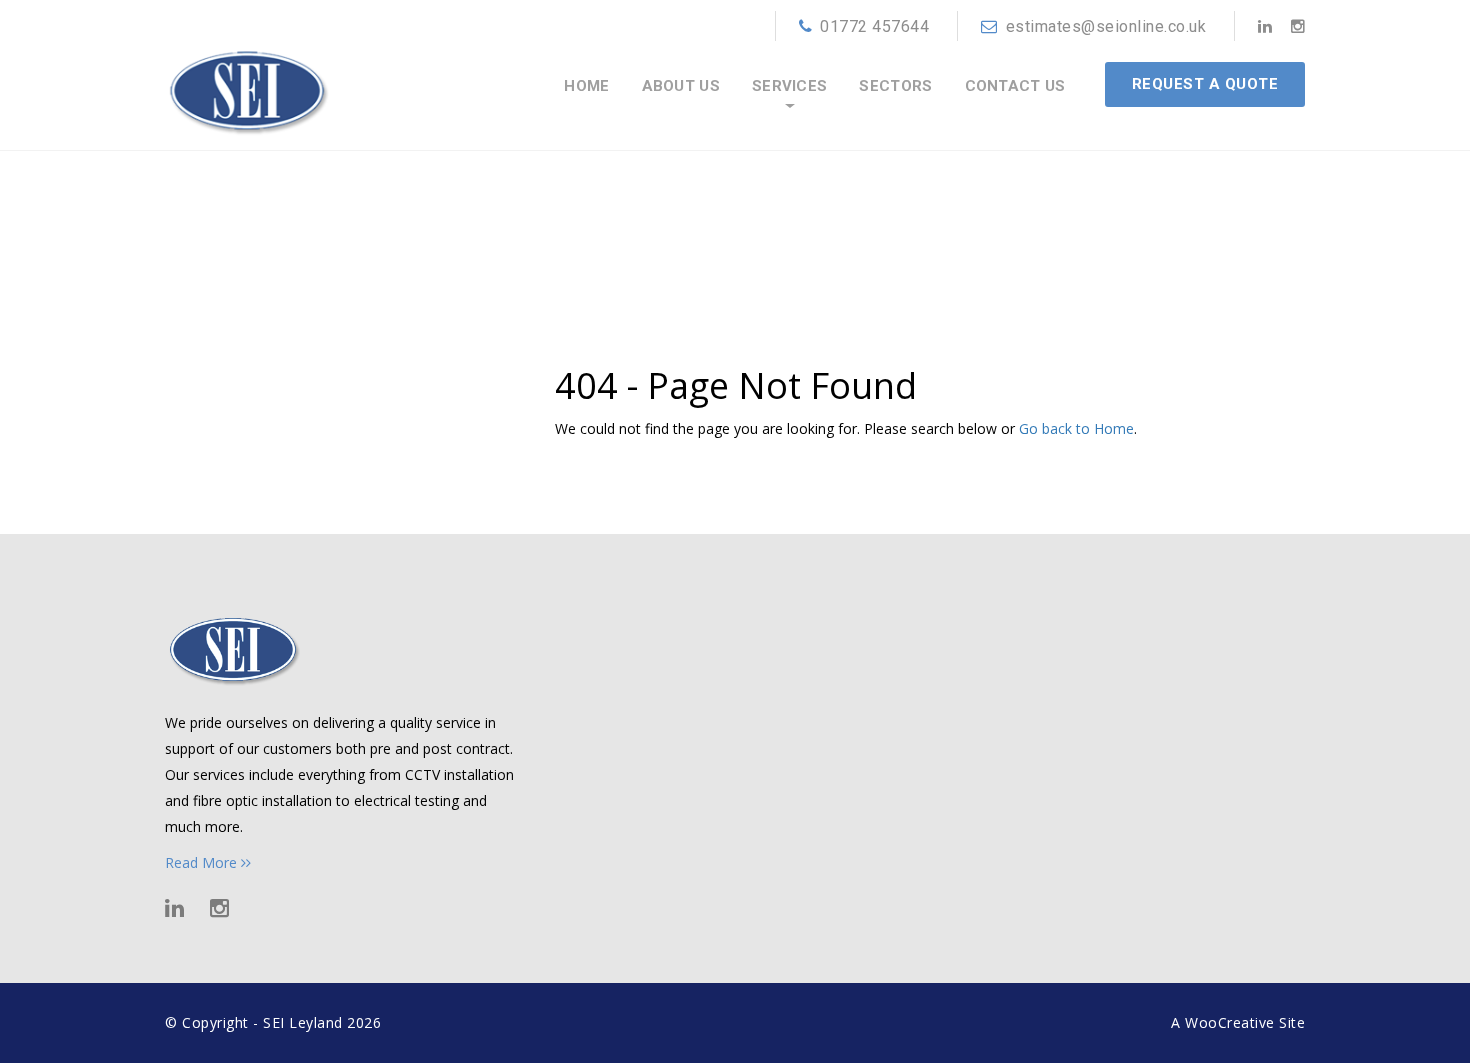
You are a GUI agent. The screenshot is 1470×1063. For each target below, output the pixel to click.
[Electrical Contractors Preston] (247, 76)
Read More (203, 862)
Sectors (895, 86)
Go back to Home (1076, 428)
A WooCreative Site (1238, 1022)
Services (789, 86)
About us (681, 86)
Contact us (1015, 86)
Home (586, 86)
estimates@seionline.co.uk (1106, 26)
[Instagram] (1298, 26)
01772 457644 (874, 26)
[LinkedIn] (1265, 26)
